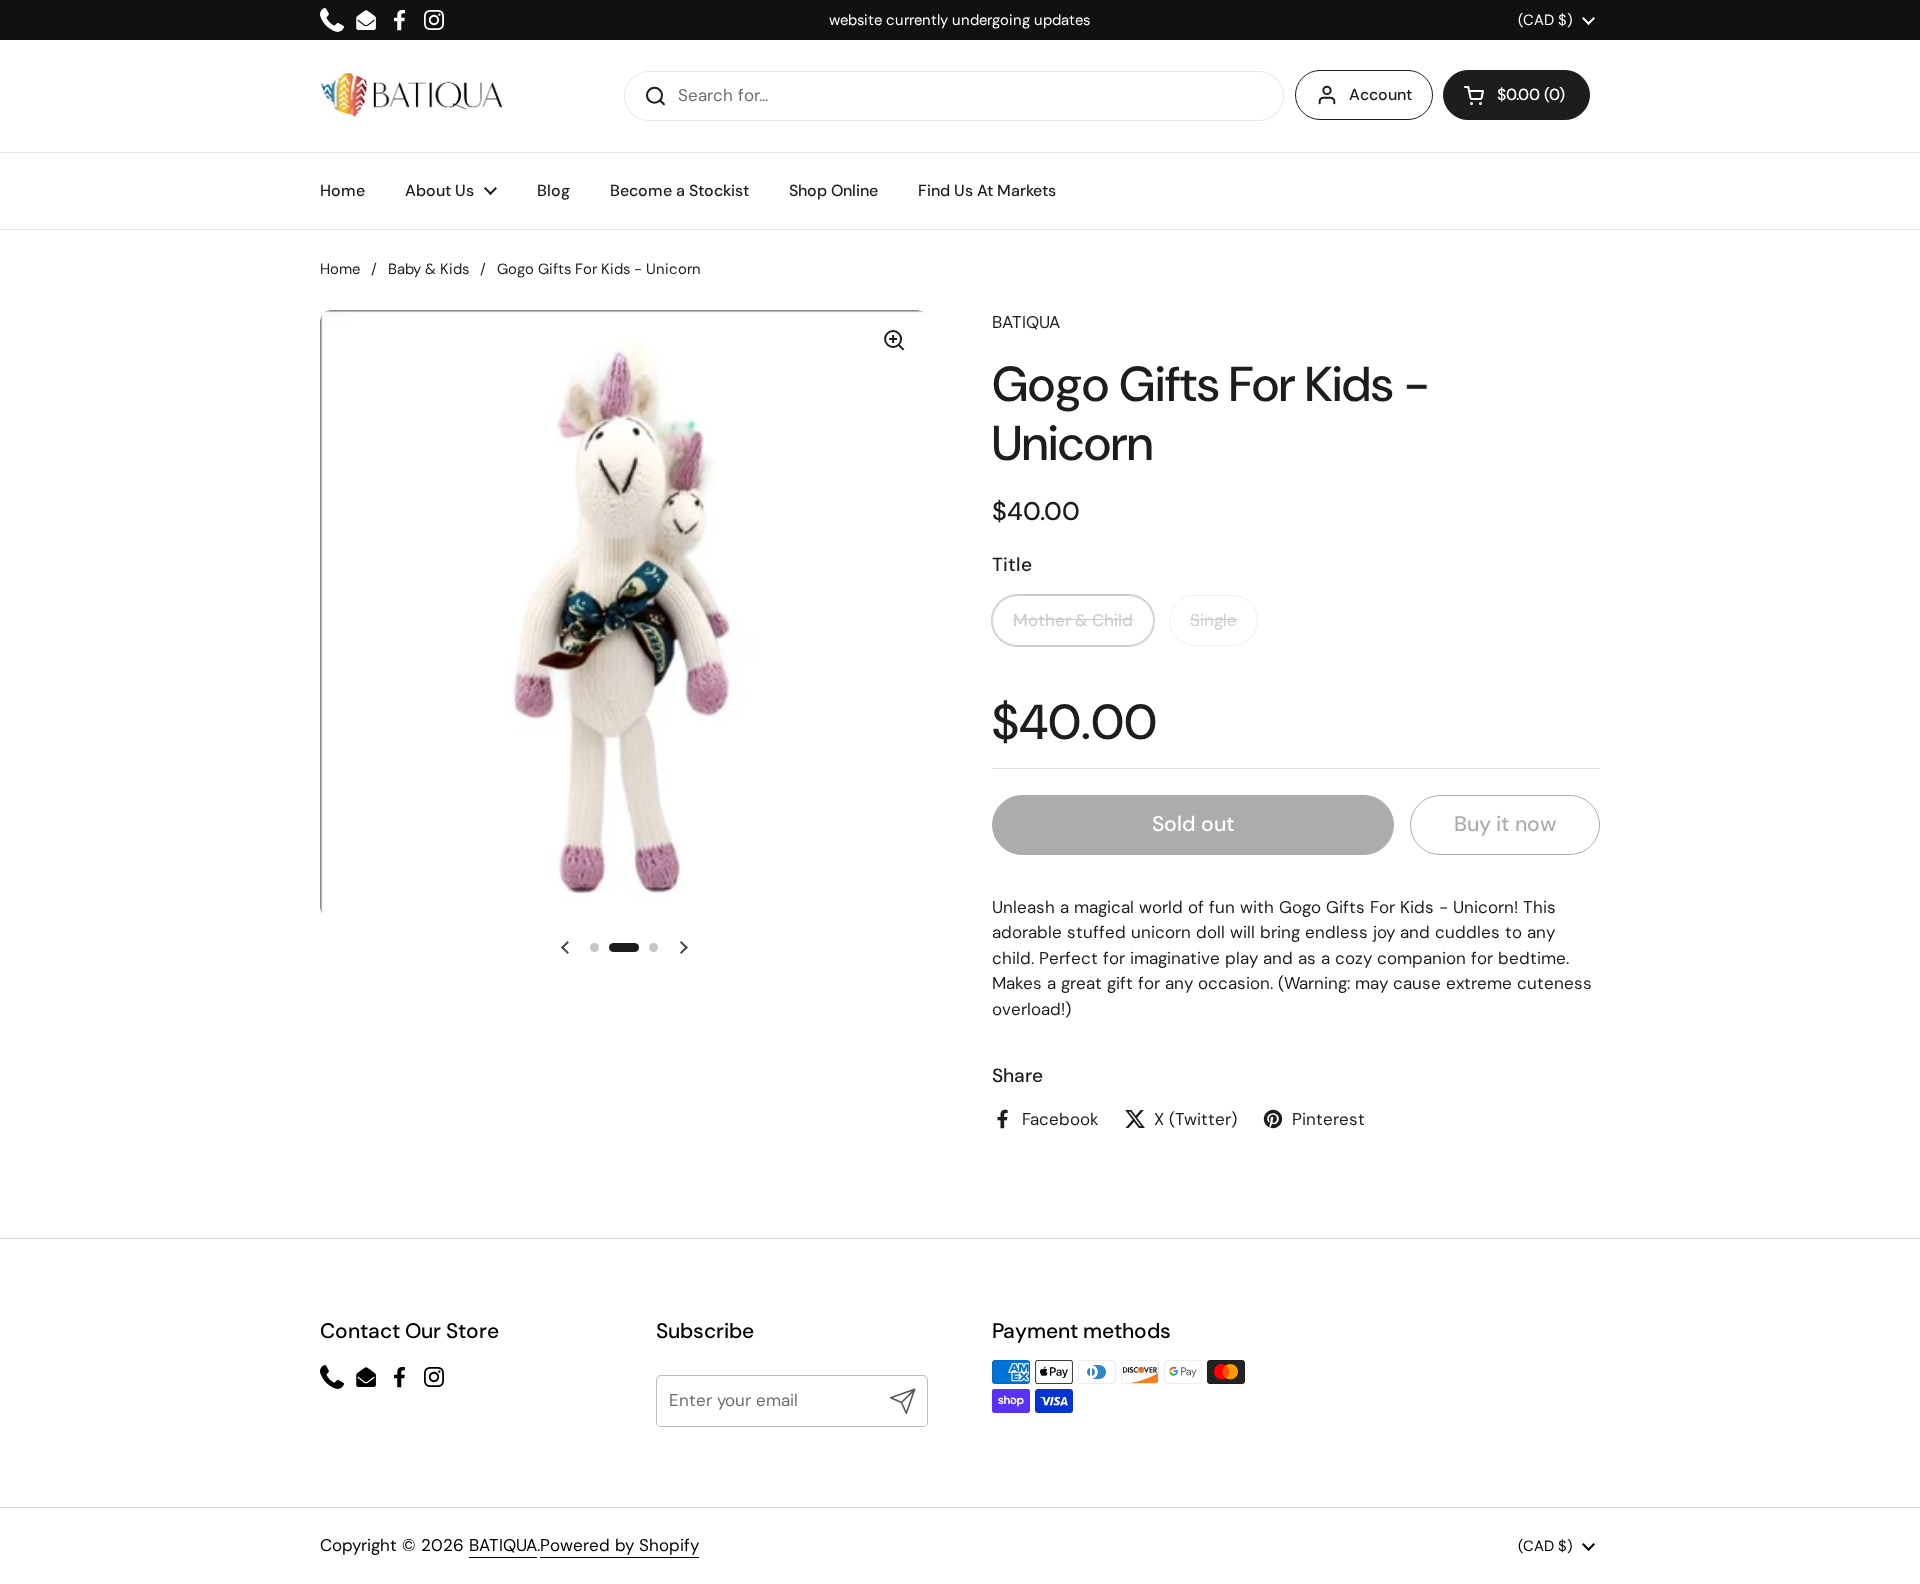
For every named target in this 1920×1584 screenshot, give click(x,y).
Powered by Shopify (619, 1545)
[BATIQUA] (411, 95)
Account (1380, 94)
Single (1213, 620)
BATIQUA (503, 1545)
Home (340, 269)
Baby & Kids (428, 269)
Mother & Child (1073, 620)
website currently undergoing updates (959, 20)
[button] (1516, 95)
